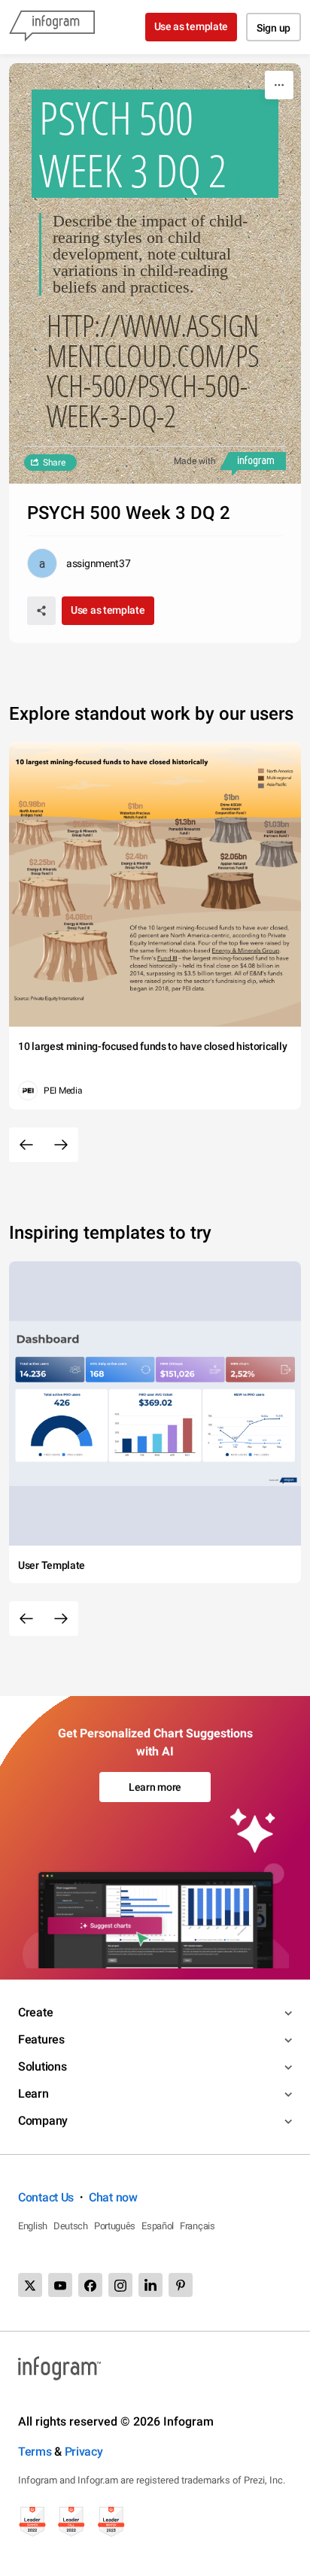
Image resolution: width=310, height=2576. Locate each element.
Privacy (84, 2452)
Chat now (113, 2197)
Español (158, 2226)
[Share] (41, 611)
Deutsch (71, 2226)
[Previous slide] (26, 1145)
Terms (35, 2452)
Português (115, 2226)
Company (43, 2121)
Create (35, 2012)
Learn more (155, 1787)
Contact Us (46, 2197)
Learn (33, 2094)
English (33, 2226)
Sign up (274, 28)
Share (54, 463)
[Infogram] (52, 27)
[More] (279, 85)
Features (41, 2039)
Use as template (191, 26)
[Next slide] (61, 1145)
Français (198, 2226)
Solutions (42, 2066)
